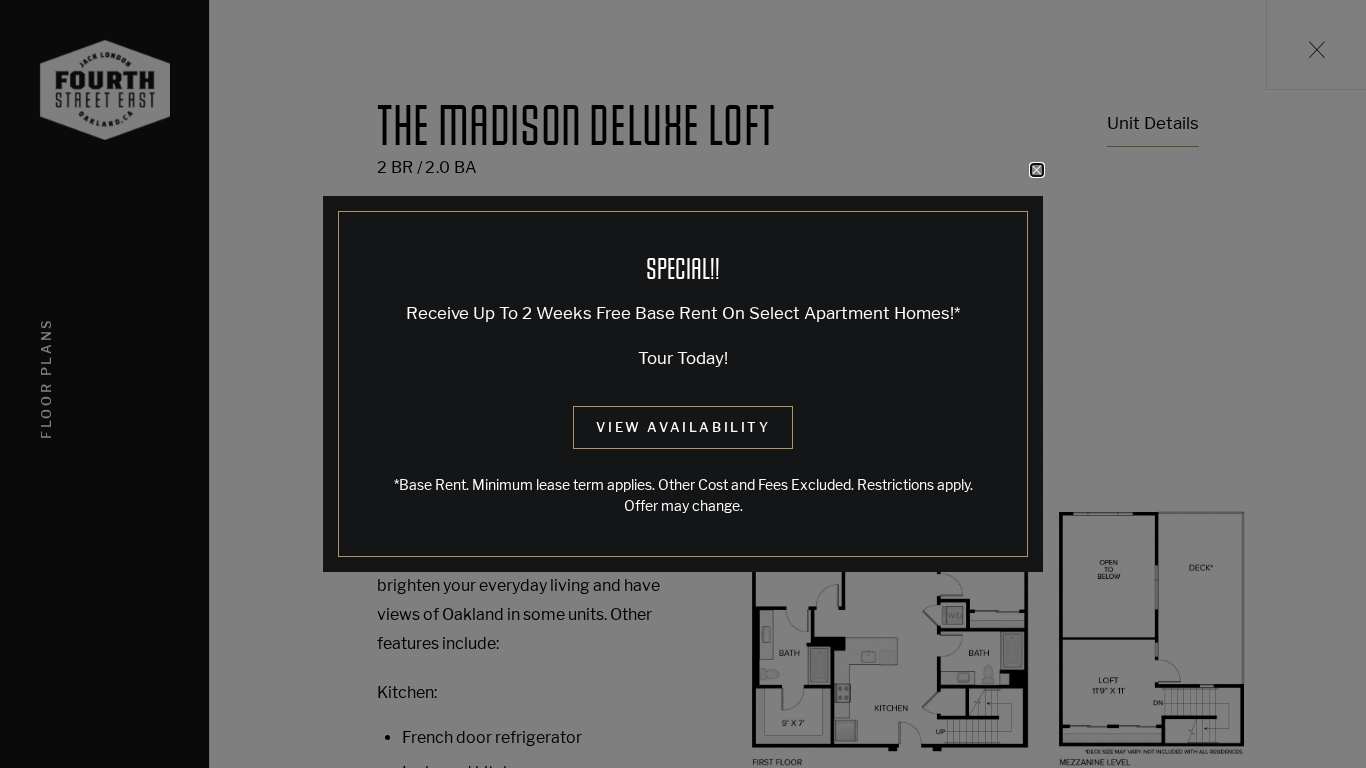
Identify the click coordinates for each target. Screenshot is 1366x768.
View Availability (683, 427)
